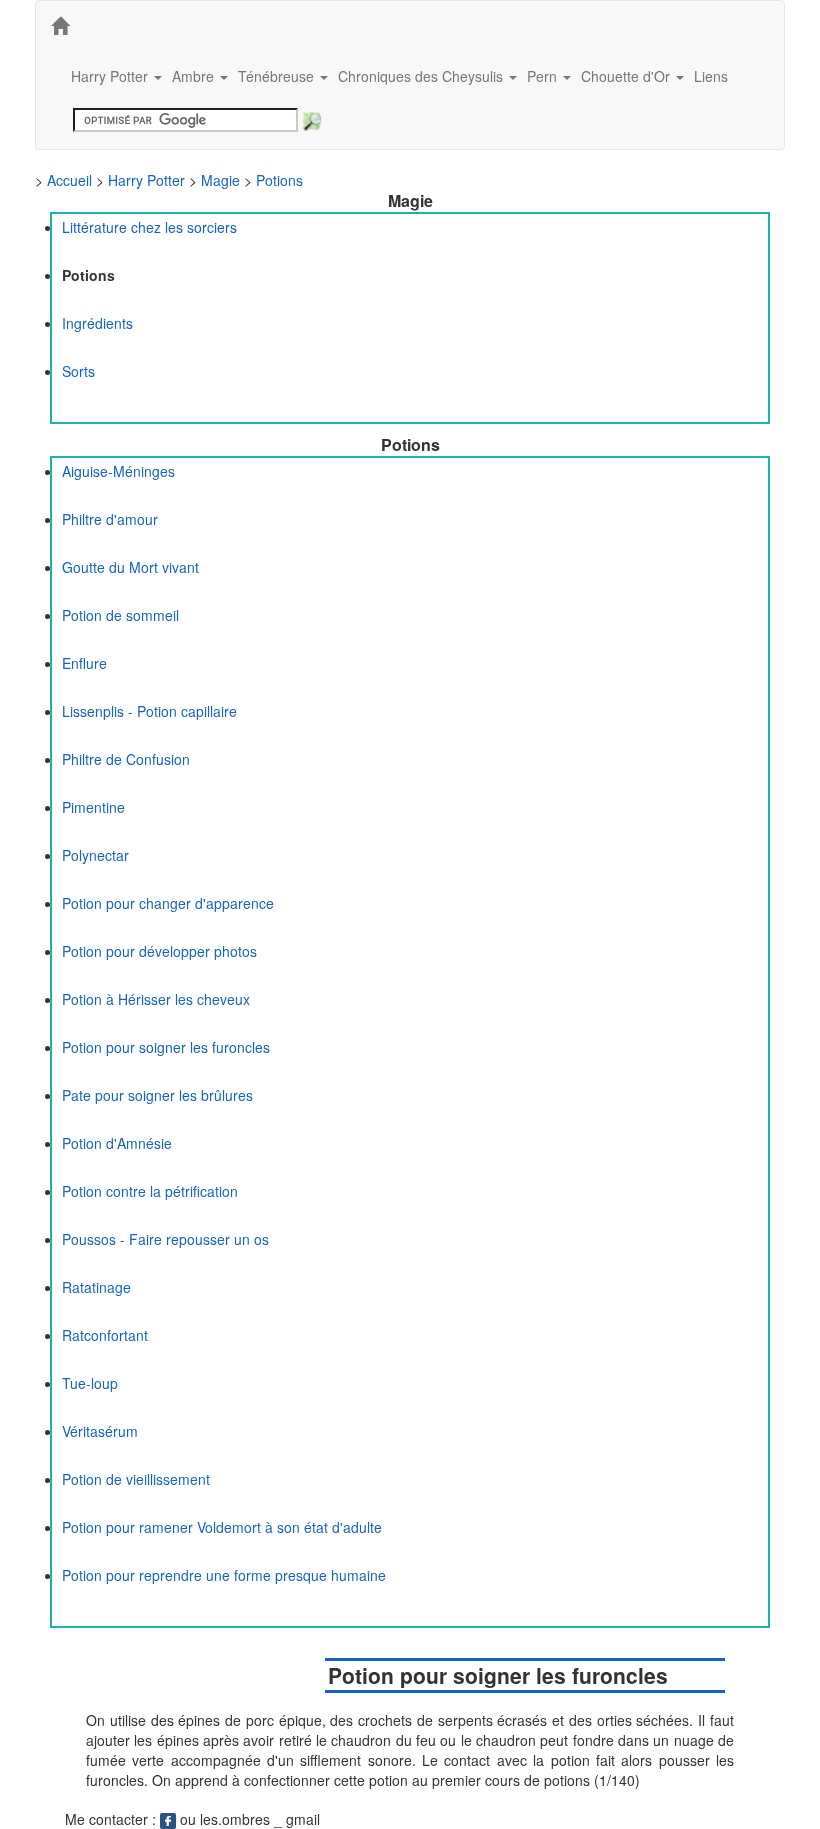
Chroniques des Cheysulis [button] (422, 76)
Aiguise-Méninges (118, 471)
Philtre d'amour (110, 519)
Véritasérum (100, 1431)
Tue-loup (90, 1383)
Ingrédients (97, 323)
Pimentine (93, 807)
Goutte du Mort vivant (130, 567)
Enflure (84, 663)
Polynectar (95, 855)
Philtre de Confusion (126, 759)
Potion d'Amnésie (117, 1143)
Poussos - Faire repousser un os (165, 1239)
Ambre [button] (195, 76)
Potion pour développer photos (159, 951)
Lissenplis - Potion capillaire (149, 711)
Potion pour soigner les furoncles (166, 1047)
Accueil (69, 180)
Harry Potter (146, 180)
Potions (279, 180)
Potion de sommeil (120, 615)
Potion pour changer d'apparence (168, 903)
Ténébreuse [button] (278, 76)
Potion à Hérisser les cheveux (156, 999)
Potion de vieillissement (136, 1479)
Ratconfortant (105, 1335)
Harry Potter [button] (111, 76)
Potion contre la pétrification (150, 1191)
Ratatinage (96, 1287)
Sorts (78, 371)
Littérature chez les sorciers (149, 227)
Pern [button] (544, 76)
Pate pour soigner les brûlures (157, 1095)
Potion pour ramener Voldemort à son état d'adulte (222, 1527)
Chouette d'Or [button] (627, 76)
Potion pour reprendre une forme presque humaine (224, 1575)
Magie (220, 180)
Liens (711, 76)
